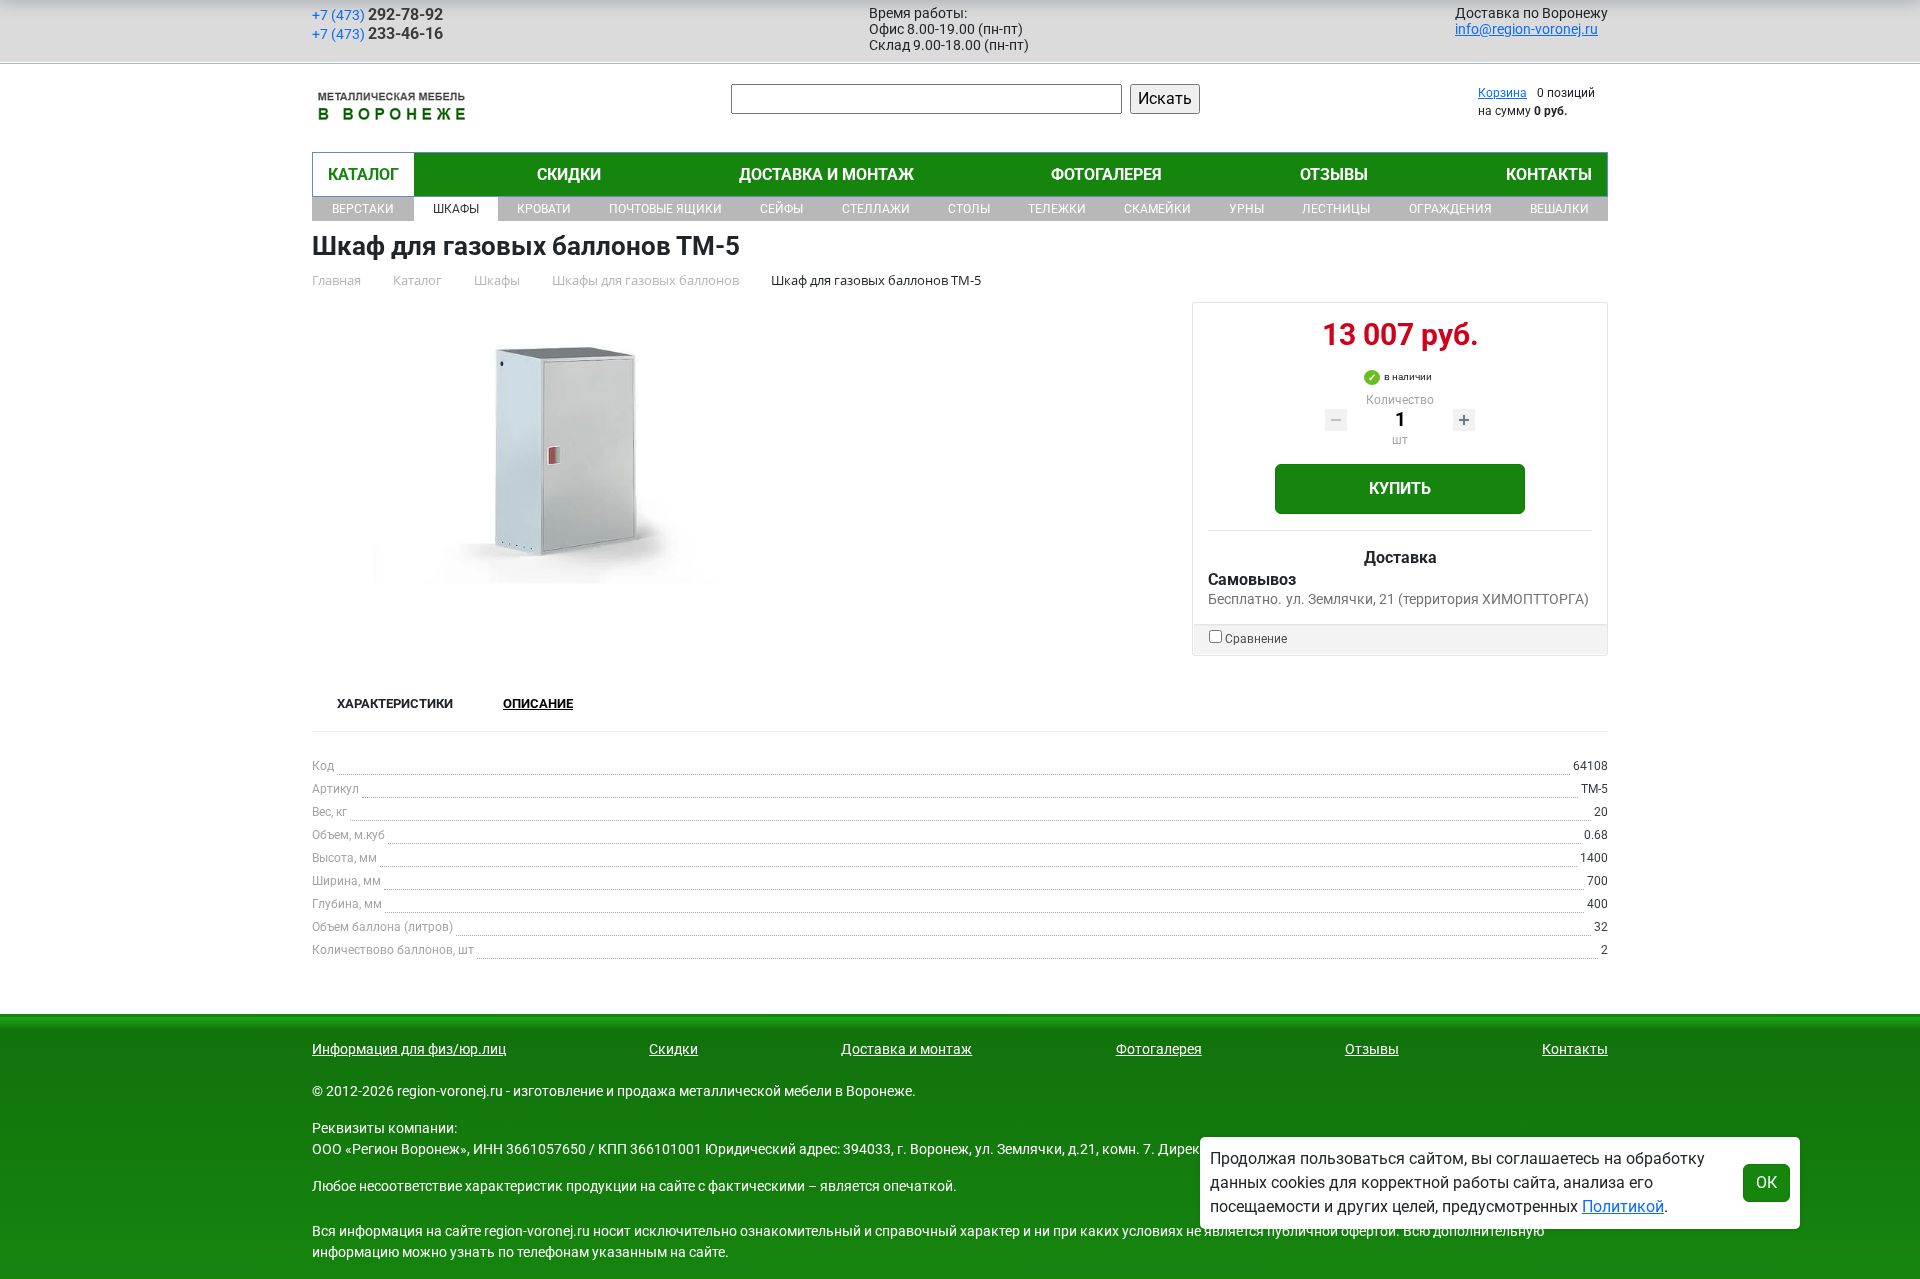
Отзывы (1334, 174)
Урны (1246, 209)
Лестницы (1336, 209)
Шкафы (456, 209)
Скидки (569, 174)
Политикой (1623, 1206)
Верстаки (363, 209)
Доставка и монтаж (826, 174)
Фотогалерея (1106, 174)
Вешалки (1559, 209)
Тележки (1057, 209)
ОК (1766, 1182)
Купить (1400, 488)
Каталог (363, 174)
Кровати (544, 209)
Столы (969, 209)
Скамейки (1157, 209)
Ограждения (1450, 209)
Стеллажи (876, 209)
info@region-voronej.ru (1526, 29)
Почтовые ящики (665, 209)
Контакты (1549, 174)
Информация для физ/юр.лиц (409, 1049)
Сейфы (781, 209)
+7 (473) (377, 14)
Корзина (1502, 93)
